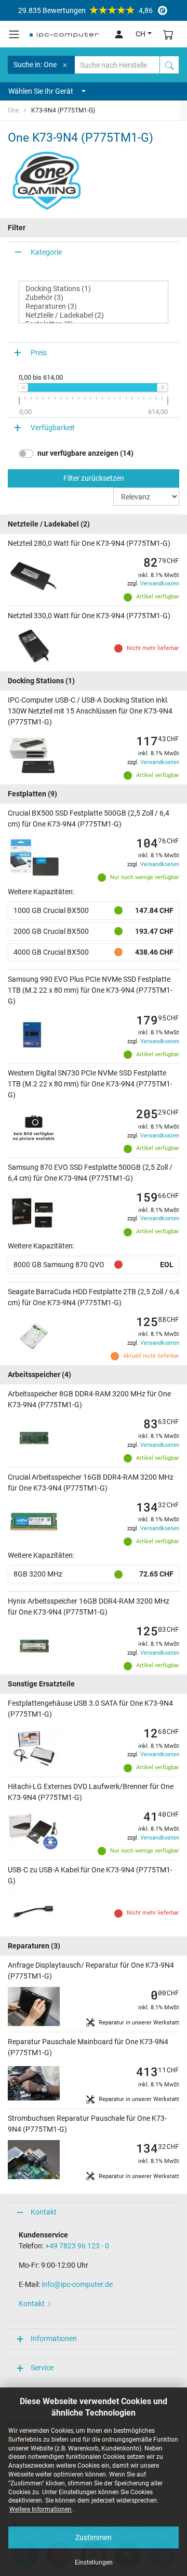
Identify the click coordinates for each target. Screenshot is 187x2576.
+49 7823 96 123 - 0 (77, 2246)
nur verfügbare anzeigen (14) (85, 453)
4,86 (85, 10)
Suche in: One (35, 65)
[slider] (23, 387)
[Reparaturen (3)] (94, 307)
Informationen (54, 2339)
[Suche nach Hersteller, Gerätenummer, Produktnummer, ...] (169, 65)
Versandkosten (160, 584)
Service (42, 2368)
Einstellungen (94, 2562)
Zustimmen (94, 2537)
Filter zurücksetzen (94, 478)
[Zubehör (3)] (94, 298)
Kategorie (46, 252)
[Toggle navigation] (14, 34)
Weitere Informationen (41, 2509)
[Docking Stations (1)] (94, 289)
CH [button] (141, 34)
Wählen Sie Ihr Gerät (41, 91)
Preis (39, 353)
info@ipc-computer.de (77, 2284)
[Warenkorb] (168, 34)
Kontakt (44, 2212)
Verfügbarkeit (53, 428)
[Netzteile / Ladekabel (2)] (94, 315)
